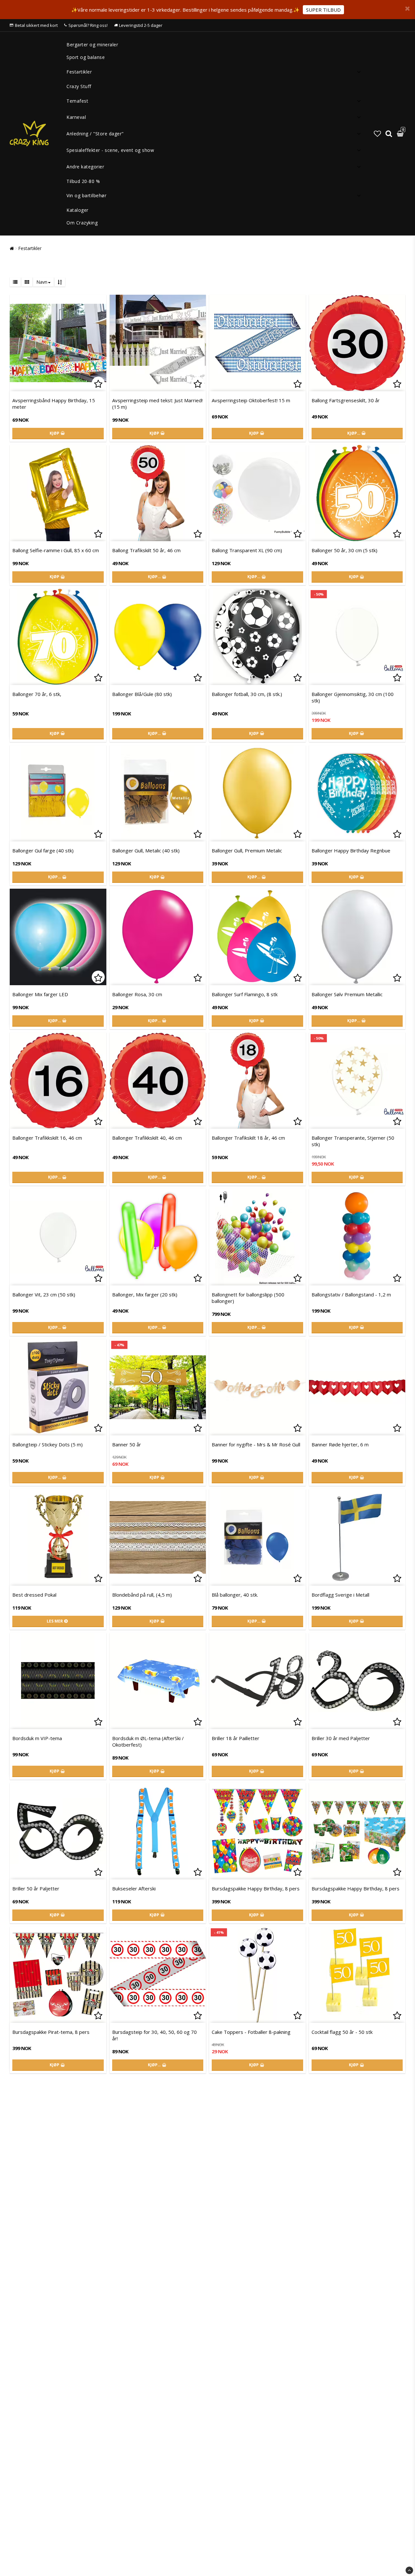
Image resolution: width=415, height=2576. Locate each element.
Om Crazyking (82, 223)
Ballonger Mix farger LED (40, 994)
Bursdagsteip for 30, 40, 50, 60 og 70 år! (154, 2035)
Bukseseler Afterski (134, 1888)
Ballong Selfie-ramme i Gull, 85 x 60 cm (56, 550)
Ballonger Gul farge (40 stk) (43, 850)
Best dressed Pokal (34, 1595)
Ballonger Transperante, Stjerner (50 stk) (353, 1141)
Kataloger (77, 210)
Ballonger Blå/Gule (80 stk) (142, 694)
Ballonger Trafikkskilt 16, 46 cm (47, 1138)
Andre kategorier (85, 167)
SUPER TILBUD (323, 10)
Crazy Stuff (79, 86)
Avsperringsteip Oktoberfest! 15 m (251, 400)
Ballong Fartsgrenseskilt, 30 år (346, 400)
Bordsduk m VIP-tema (37, 1738)
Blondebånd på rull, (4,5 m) (142, 1595)
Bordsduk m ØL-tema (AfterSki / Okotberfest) (148, 1741)
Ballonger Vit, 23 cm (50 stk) (44, 1294)
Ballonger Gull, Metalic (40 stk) (146, 850)
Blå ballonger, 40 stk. (235, 1595)
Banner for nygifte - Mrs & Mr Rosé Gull (256, 1444)
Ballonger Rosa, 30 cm (137, 994)
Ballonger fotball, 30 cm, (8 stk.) (247, 694)
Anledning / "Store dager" (95, 134)
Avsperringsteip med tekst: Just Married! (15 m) (157, 404)
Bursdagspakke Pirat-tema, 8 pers (51, 2032)
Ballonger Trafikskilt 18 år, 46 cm (248, 1138)
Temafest (77, 101)
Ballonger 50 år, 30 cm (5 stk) (344, 550)
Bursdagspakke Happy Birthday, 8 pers (256, 1888)
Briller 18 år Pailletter (236, 1738)
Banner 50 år (127, 1444)
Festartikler (79, 72)
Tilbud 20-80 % (83, 181)
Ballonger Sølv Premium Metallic (347, 994)
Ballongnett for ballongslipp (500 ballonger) (248, 1298)
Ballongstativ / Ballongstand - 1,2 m (351, 1294)
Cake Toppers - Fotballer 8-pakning (251, 2032)
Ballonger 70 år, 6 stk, (37, 694)
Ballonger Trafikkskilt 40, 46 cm (147, 1138)
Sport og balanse (86, 57)
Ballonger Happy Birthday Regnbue (351, 850)
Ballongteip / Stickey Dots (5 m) (47, 1444)
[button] (377, 133)
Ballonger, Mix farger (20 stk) (145, 1294)
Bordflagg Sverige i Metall (340, 1595)
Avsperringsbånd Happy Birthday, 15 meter (54, 404)
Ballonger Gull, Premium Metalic (247, 850)
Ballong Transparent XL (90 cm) (247, 550)
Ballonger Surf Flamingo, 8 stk (245, 994)
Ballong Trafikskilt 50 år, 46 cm (146, 550)
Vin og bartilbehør (86, 195)
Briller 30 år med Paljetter (341, 1738)
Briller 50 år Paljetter (36, 1888)
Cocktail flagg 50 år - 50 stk (342, 2032)
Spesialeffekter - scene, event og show (110, 150)
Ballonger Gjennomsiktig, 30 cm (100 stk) (353, 697)
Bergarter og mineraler (92, 45)
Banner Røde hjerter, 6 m (340, 1444)
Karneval (76, 117)
